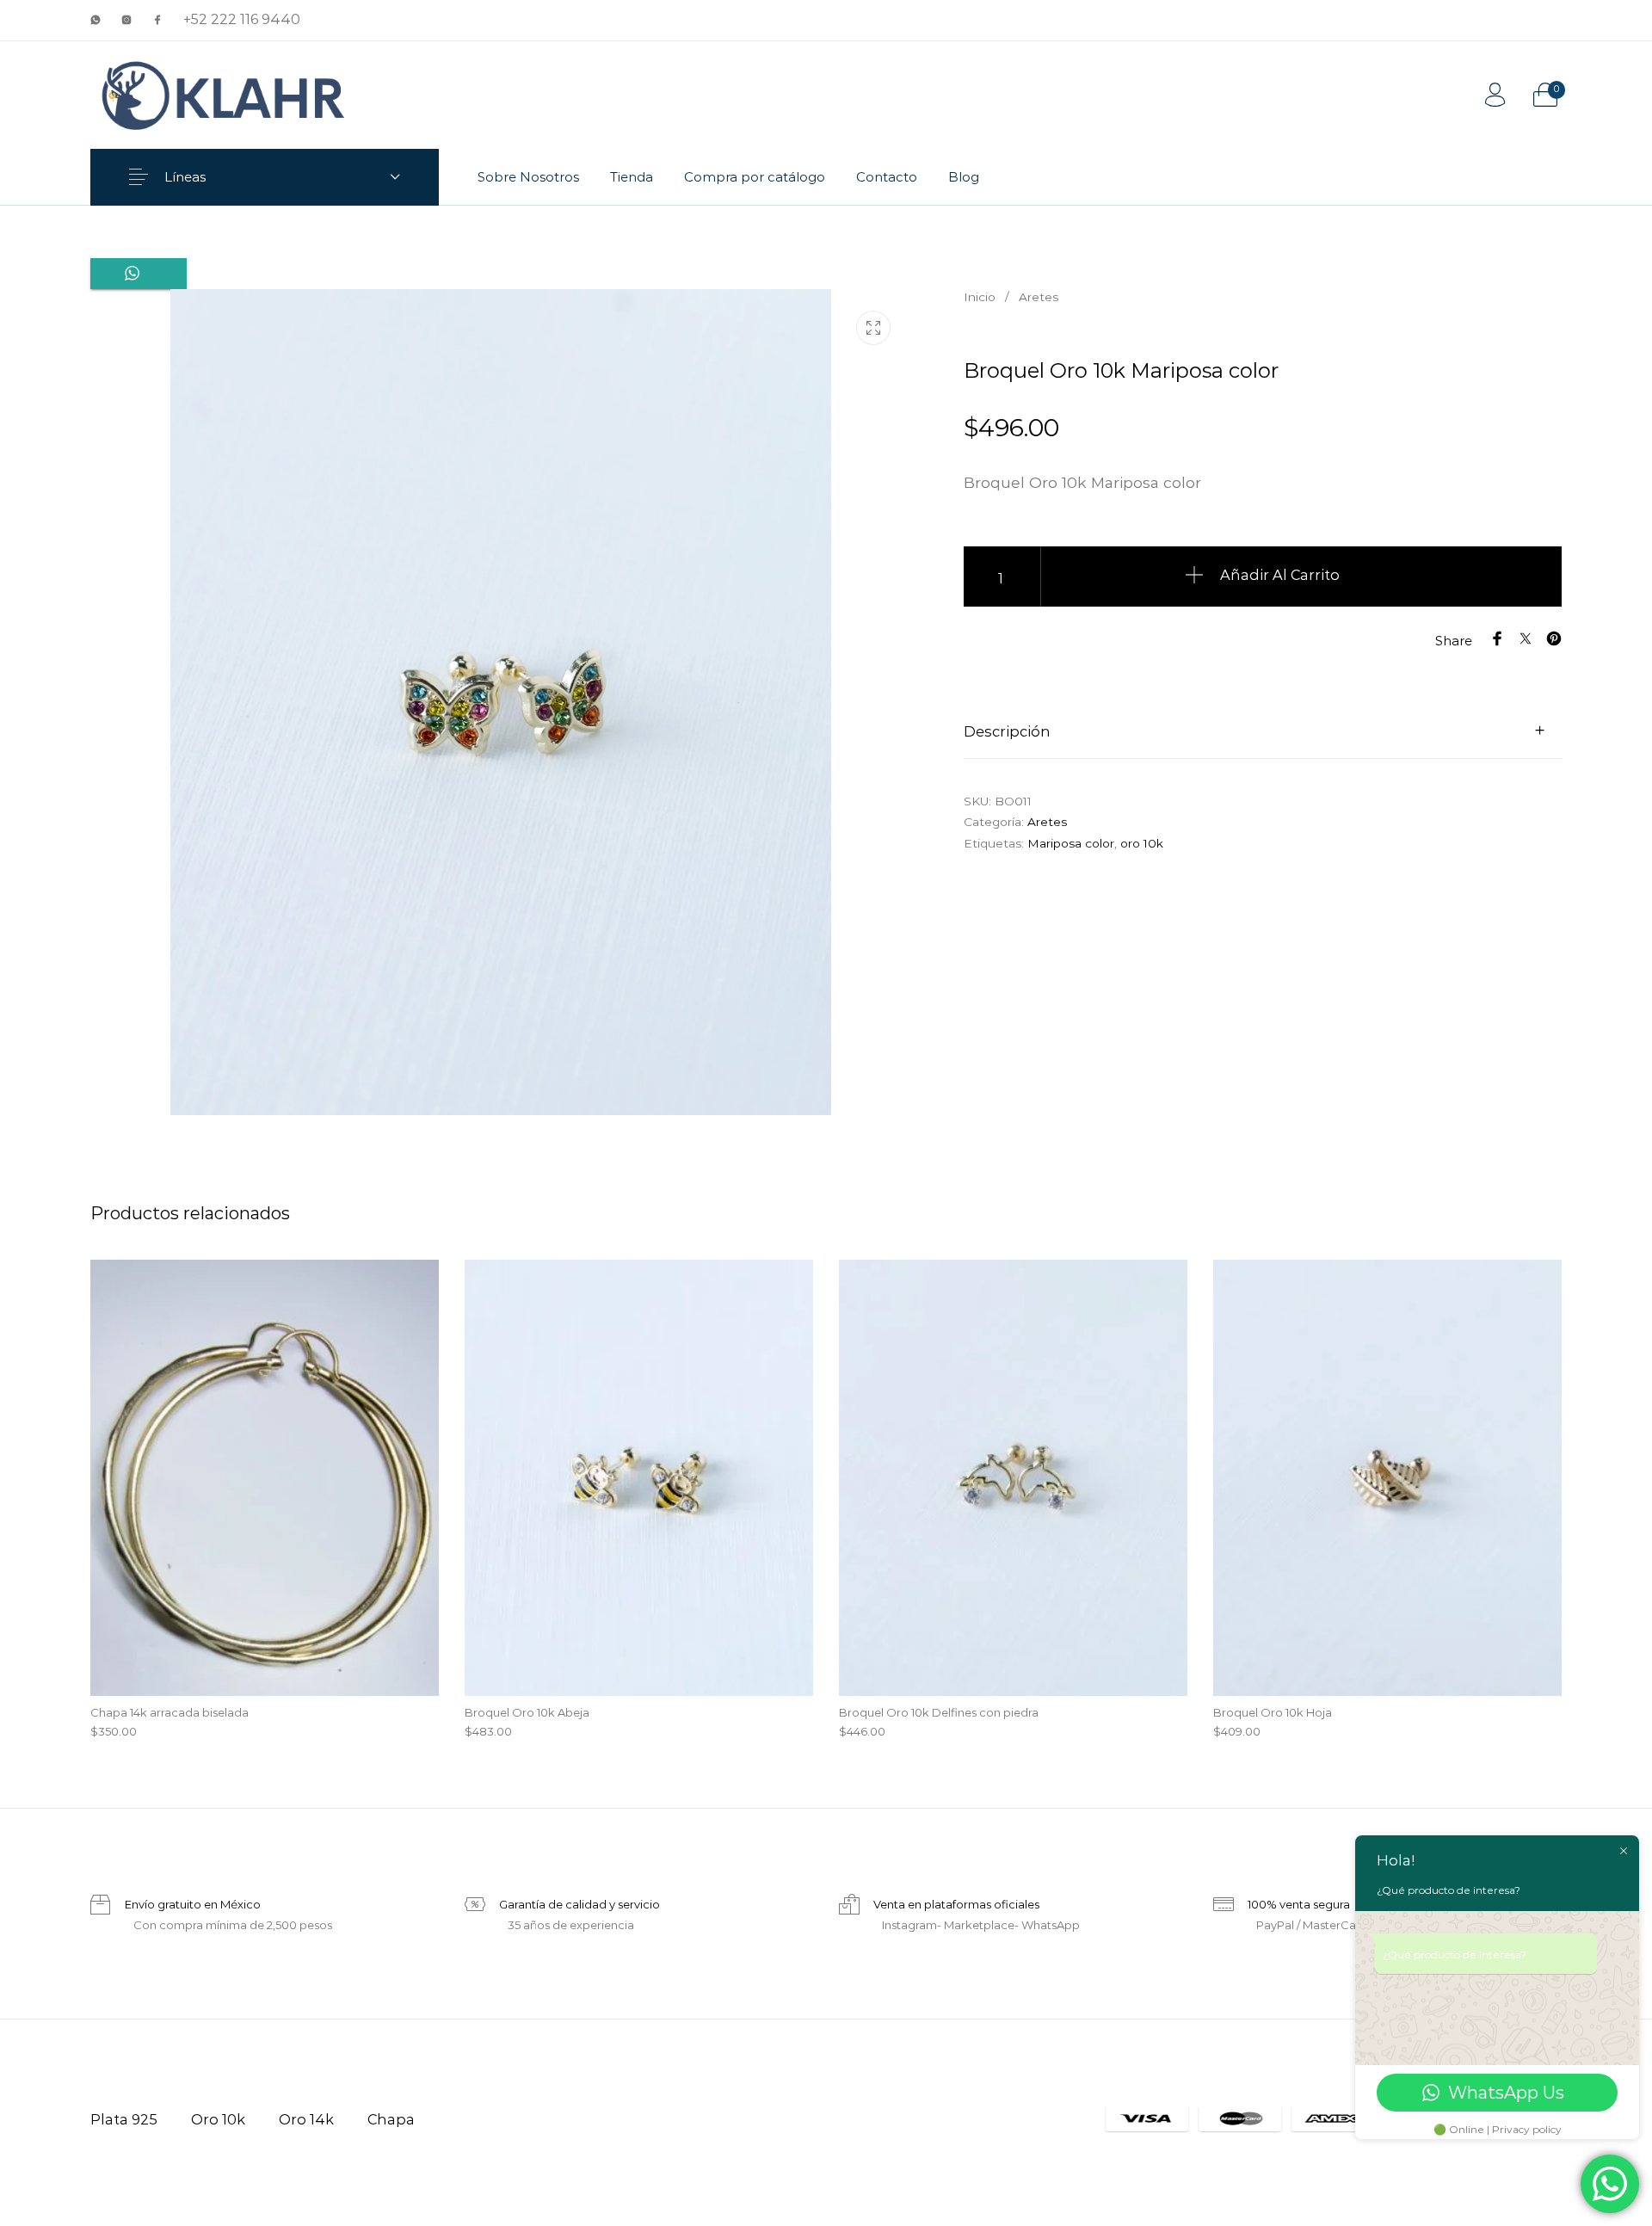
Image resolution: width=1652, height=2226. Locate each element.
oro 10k (1142, 843)
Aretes (1039, 297)
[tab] (1263, 731)
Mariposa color (1071, 843)
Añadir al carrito (1280, 575)
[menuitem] (528, 177)
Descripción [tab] (1007, 731)
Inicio (980, 297)
